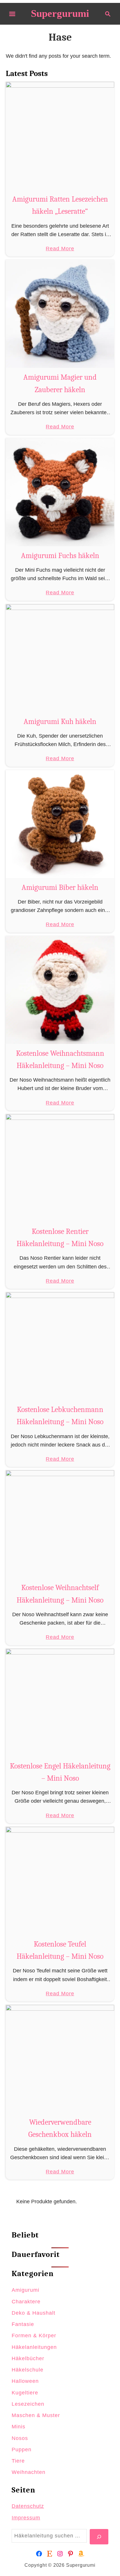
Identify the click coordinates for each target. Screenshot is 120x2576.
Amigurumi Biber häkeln (60, 888)
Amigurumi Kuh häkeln (60, 722)
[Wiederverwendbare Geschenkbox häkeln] (60, 2059)
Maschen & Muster (36, 2415)
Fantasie (23, 2324)
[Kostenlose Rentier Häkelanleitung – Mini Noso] (60, 1168)
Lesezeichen (28, 2404)
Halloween (25, 2381)
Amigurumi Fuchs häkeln (60, 556)
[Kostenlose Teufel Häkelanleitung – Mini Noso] (60, 1881)
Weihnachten (29, 2472)
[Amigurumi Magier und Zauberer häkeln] (60, 314)
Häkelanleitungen (34, 2347)
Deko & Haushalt (33, 2313)
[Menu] (12, 14)
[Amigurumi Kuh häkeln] (60, 658)
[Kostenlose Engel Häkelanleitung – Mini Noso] (60, 1703)
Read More (60, 249)
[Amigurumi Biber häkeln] (60, 824)
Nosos (20, 2438)
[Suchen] (99, 2537)
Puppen (22, 2450)
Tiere (18, 2461)
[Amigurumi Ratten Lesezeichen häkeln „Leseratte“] (60, 136)
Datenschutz (28, 2506)
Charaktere (26, 2302)
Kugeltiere (25, 2393)
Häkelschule (28, 2370)
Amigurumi (25, 2290)
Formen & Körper (34, 2336)
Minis (18, 2427)
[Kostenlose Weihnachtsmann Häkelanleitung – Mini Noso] (60, 990)
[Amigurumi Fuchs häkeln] (60, 492)
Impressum (26, 2518)
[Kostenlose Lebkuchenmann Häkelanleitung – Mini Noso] (60, 1346)
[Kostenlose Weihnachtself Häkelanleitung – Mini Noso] (60, 1524)
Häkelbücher (28, 2358)
